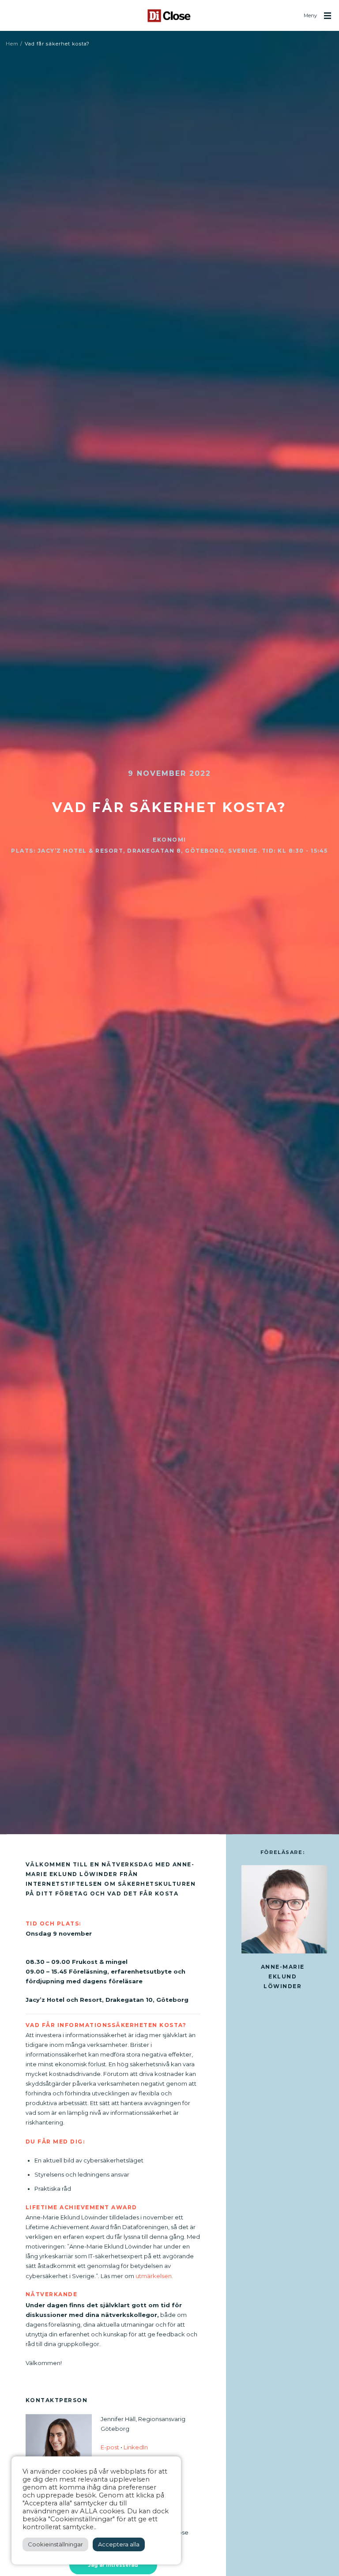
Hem (12, 44)
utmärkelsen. (154, 2276)
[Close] (169, 16)
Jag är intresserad (113, 2565)
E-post (110, 2447)
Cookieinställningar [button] (55, 2544)
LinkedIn (136, 2447)
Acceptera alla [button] (119, 2544)
